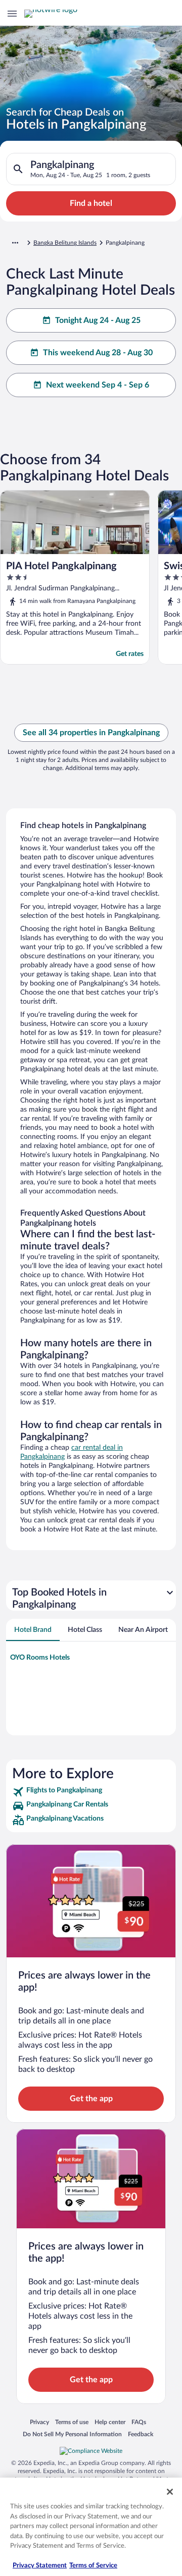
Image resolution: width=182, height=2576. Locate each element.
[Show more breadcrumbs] (15, 243)
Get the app (91, 2099)
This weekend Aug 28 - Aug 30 (98, 353)
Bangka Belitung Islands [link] (65, 243)
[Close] (170, 2492)
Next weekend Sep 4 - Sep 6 (98, 385)
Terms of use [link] (72, 2422)
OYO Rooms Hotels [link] (40, 1658)
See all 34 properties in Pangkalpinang (91, 733)
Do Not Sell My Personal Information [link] (72, 2434)
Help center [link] (110, 2422)
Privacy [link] (39, 2422)
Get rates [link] (130, 654)
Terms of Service (93, 2566)
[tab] (33, 1630)
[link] (91, 1792)
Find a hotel (91, 203)
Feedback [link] (141, 2434)
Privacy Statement (40, 2566)
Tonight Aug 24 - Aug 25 (98, 320)
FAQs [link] (139, 2422)
